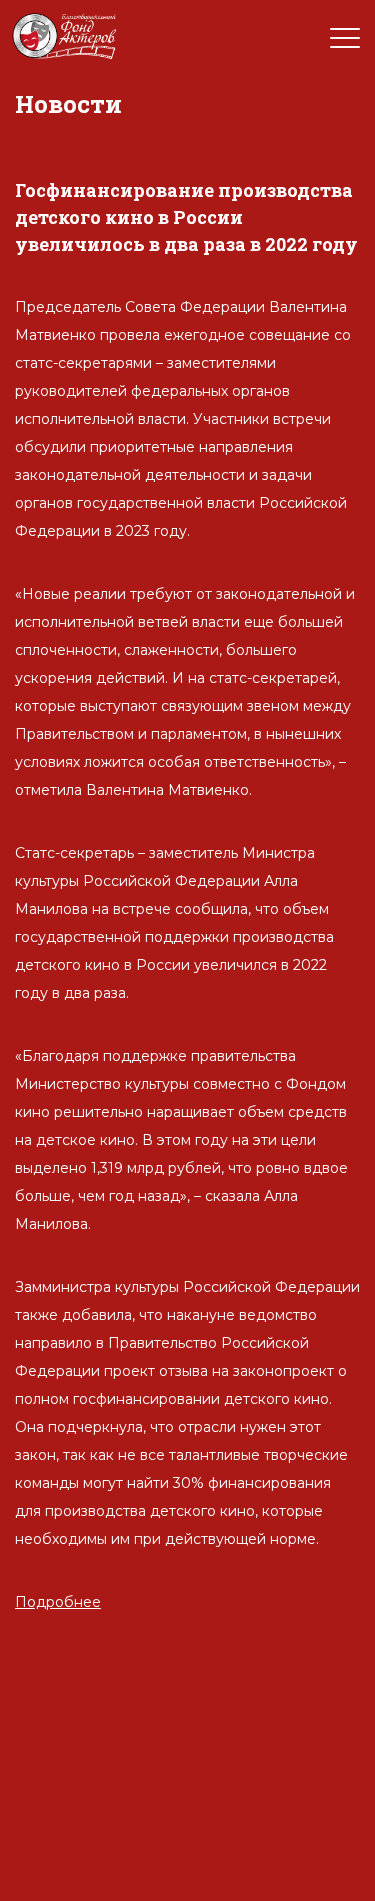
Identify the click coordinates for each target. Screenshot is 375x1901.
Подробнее (58, 1602)
